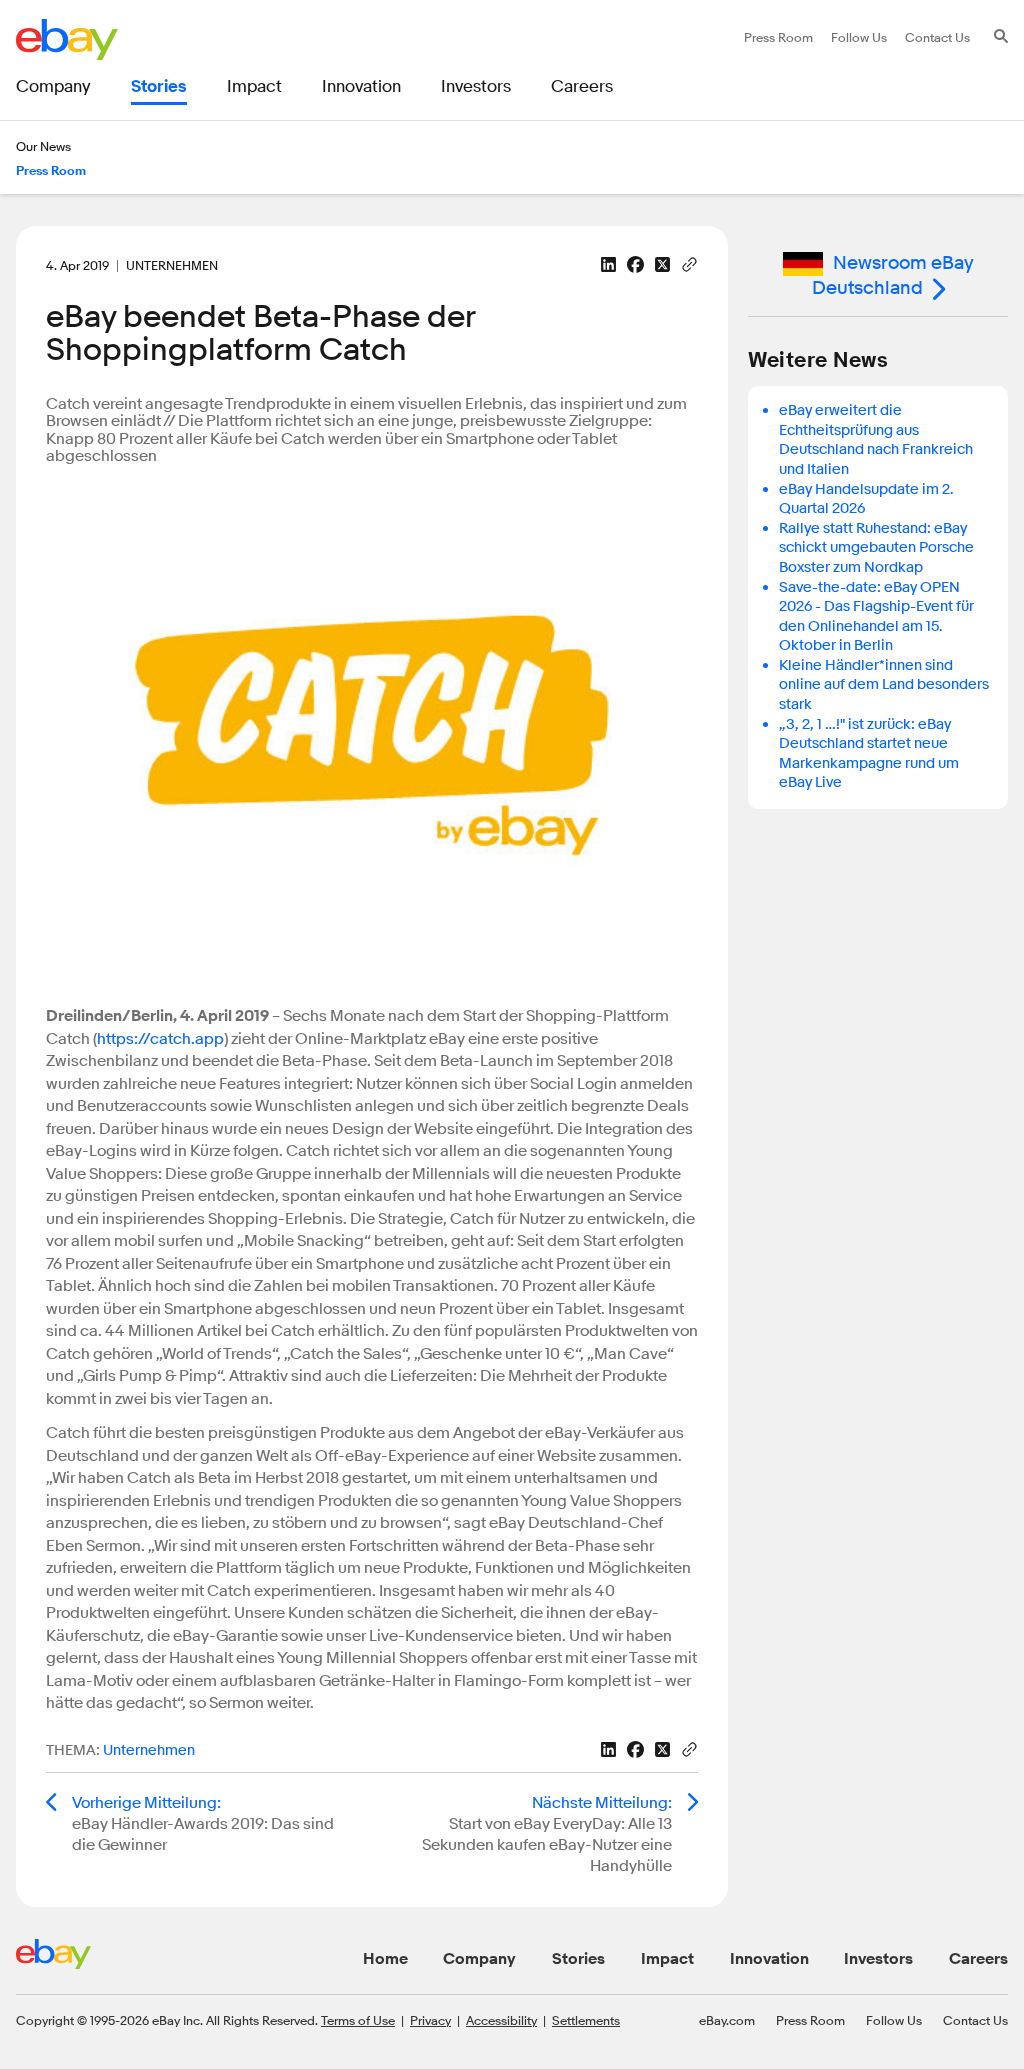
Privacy (430, 2020)
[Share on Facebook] (635, 264)
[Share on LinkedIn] (608, 264)
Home (385, 1959)
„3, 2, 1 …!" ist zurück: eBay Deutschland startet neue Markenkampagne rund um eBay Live (869, 754)
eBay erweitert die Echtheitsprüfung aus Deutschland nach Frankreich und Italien (876, 440)
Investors (878, 1959)
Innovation (769, 1959)
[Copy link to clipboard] (689, 263)
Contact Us (975, 2020)
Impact (667, 1959)
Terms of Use (358, 2020)
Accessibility (501, 2020)
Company (479, 1959)
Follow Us (894, 2020)
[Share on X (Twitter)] (662, 264)
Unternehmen (149, 1750)
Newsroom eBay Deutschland (893, 275)
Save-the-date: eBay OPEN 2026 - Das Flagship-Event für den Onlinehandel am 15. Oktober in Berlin (876, 617)
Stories (578, 1959)
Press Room (810, 2020)
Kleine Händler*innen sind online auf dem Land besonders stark (884, 685)
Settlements (586, 2020)
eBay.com (727, 2020)
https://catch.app (160, 1039)
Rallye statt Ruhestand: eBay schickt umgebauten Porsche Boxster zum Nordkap (876, 548)
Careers (978, 1959)
